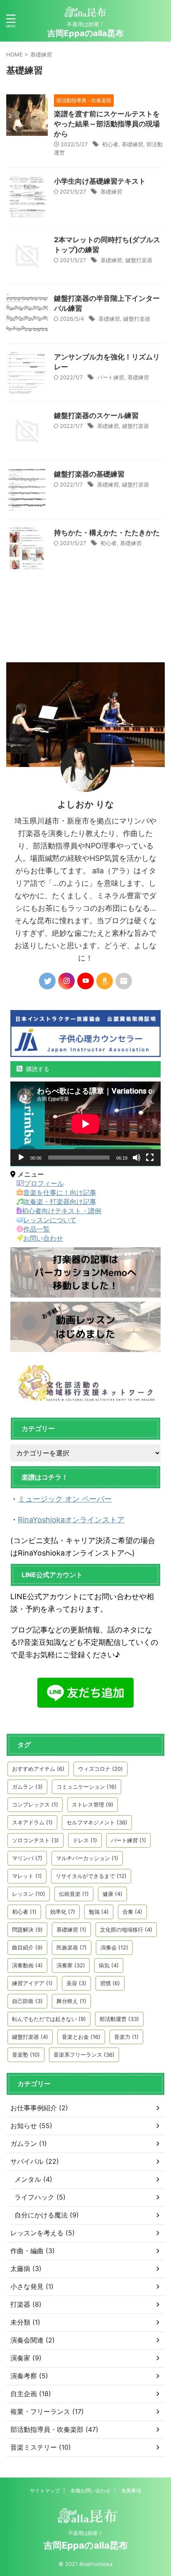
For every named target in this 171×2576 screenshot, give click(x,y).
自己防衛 (27, 2001)
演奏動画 (27, 1965)
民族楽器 (72, 1947)
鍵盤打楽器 (139, 260)
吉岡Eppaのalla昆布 (85, 33)
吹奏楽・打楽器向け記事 (60, 1202)
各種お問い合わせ (90, 2491)
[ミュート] (137, 1158)
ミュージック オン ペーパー (65, 1499)
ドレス (85, 1840)
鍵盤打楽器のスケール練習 (96, 415)
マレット (27, 1876)
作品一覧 (37, 1229)
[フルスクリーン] (150, 1158)
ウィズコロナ (100, 1769)
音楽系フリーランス (84, 2055)
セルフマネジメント (97, 1822)
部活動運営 (119, 2019)
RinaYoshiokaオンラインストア (71, 1520)
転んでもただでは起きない (49, 2019)
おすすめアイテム (38, 1769)
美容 (76, 1983)
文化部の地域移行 (126, 1930)
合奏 (132, 1912)
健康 (112, 1894)
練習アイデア (32, 1983)
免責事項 (131, 2491)
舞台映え (71, 2001)
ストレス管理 (93, 1804)
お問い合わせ (43, 1238)
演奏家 (71, 1965)
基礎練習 (132, 144)
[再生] (21, 1158)
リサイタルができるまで (91, 1876)
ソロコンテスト (35, 1840)
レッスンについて (50, 1220)
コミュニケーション (87, 1787)
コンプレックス (35, 1804)
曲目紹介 (27, 1947)
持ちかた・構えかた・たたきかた (107, 533)
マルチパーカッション (87, 1858)
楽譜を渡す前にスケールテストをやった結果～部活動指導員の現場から (107, 124)
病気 (109, 1965)
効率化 (63, 1912)
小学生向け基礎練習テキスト (100, 181)
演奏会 (114, 1947)
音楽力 (126, 2037)
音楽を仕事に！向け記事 (60, 1192)
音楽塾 (26, 2055)
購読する (37, 1069)
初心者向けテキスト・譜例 (61, 1211)
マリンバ (27, 1858)
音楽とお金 (81, 2037)
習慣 (110, 1983)
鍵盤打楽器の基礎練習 (89, 474)
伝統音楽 (74, 1894)
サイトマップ (45, 2491)
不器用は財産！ (85, 2533)
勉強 (99, 1912)
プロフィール (44, 1183)
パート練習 (111, 377)
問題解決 (27, 1930)
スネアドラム (32, 1822)
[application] (85, 1124)
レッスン (29, 1894)
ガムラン (27, 1787)
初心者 (110, 144)
